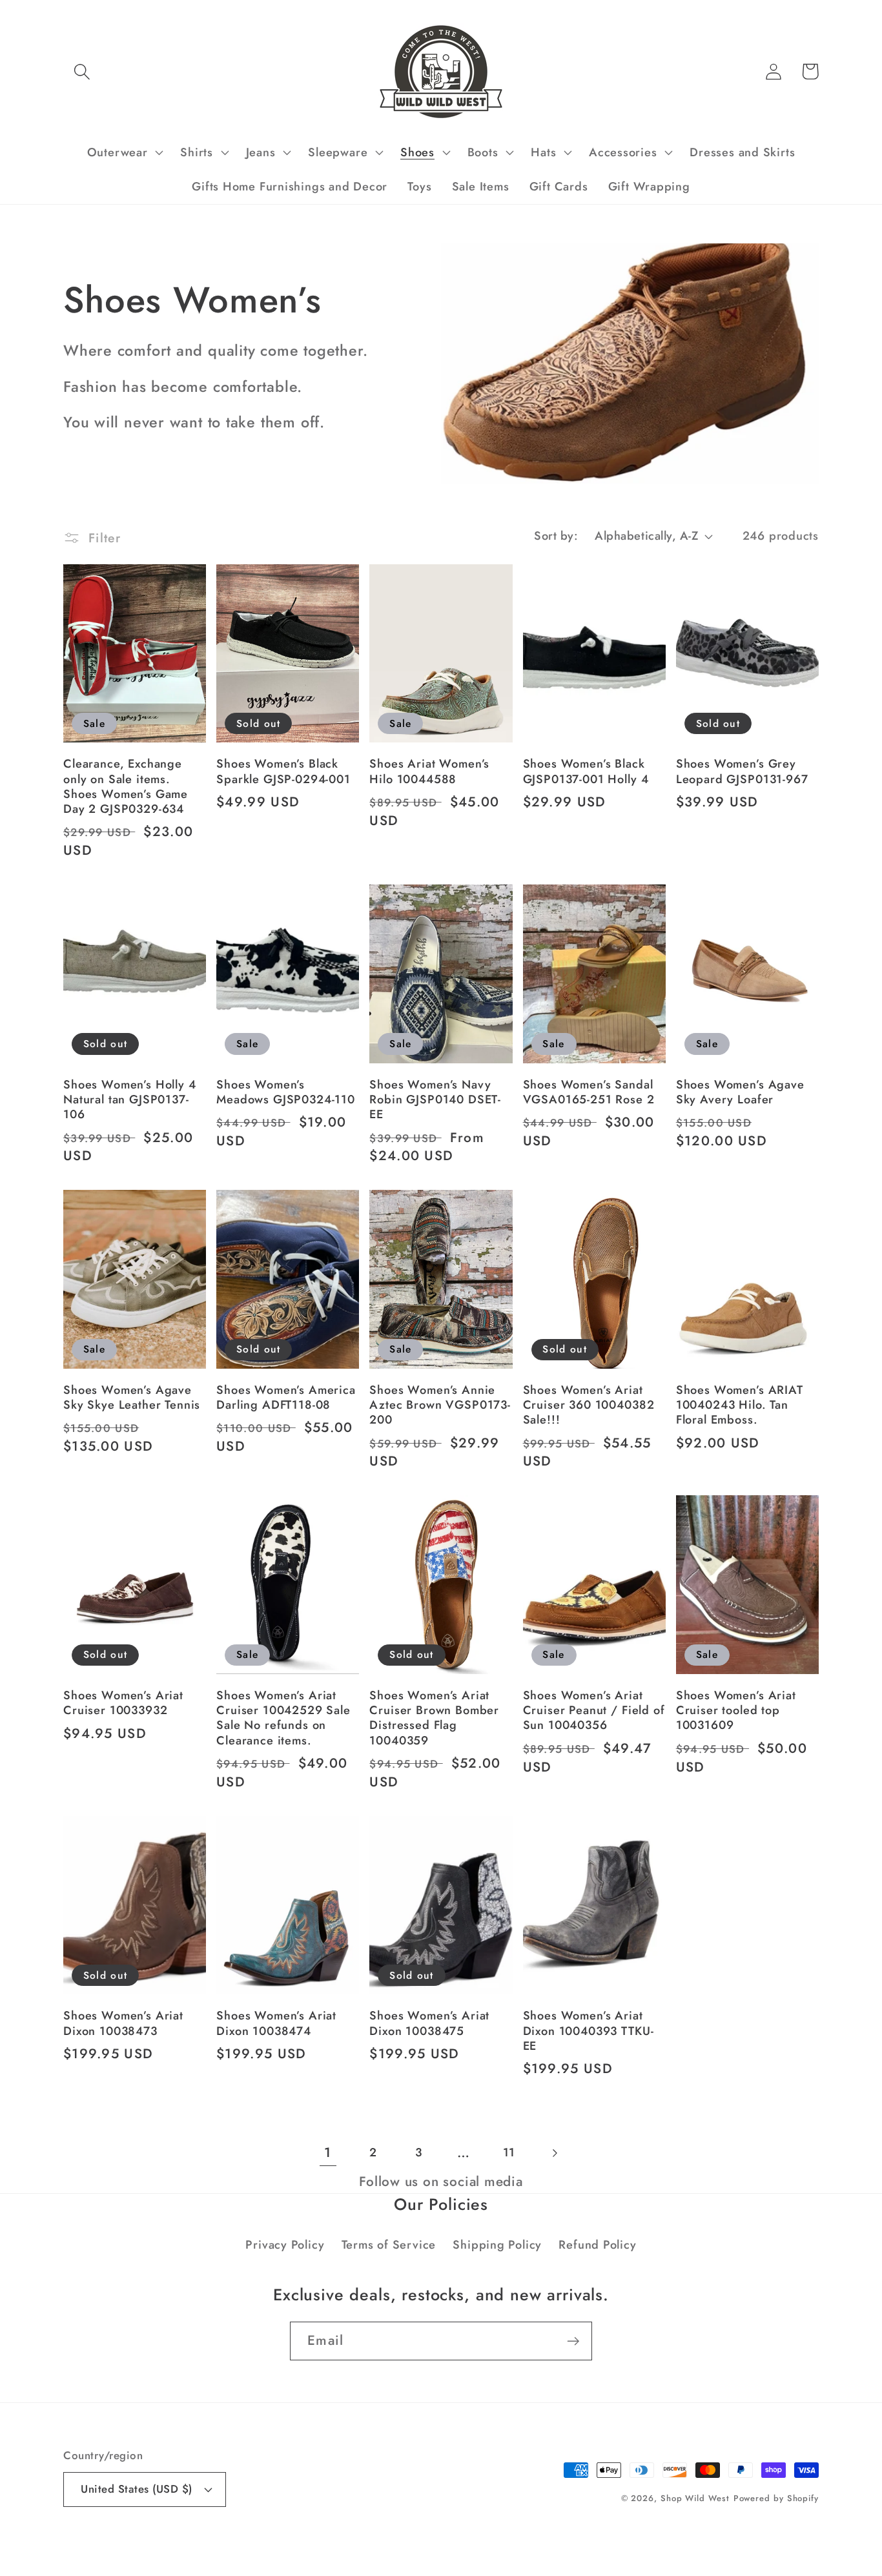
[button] (82, 71)
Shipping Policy (497, 2245)
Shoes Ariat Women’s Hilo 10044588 (429, 772)
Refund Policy (597, 2245)
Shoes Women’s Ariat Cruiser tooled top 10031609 (736, 1711)
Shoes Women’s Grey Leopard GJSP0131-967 (742, 772)
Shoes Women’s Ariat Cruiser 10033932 (123, 1703)
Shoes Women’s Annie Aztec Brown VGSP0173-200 (440, 1406)
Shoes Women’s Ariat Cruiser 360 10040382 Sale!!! (589, 1406)
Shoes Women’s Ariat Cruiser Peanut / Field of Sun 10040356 (594, 1711)
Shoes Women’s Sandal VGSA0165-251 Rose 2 (589, 1093)
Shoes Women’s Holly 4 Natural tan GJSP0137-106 (130, 1100)
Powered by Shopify (776, 2498)
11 (509, 2152)
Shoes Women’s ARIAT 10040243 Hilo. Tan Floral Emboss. (740, 1406)
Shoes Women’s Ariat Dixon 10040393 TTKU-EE (589, 2031)
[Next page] (554, 2153)
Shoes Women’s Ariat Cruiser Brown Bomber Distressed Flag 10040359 (434, 1718)
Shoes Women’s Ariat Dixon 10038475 (429, 2024)
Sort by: (556, 536)
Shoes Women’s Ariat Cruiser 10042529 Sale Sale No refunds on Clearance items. (283, 1718)
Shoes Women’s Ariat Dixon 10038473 (123, 2024)
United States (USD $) (137, 2489)
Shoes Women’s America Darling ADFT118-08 (286, 1398)
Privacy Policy (285, 2245)
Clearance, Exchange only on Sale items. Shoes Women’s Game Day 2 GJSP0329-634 (126, 787)
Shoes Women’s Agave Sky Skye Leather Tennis (132, 1398)
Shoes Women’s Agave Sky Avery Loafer (740, 1093)
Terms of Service (389, 2245)
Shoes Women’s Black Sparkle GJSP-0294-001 (283, 772)
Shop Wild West (695, 2498)
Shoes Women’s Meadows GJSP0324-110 (286, 1093)
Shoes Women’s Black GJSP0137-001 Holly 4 (586, 772)
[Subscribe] (573, 2341)
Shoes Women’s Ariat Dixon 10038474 (276, 2024)
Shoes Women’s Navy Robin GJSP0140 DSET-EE (435, 1100)
